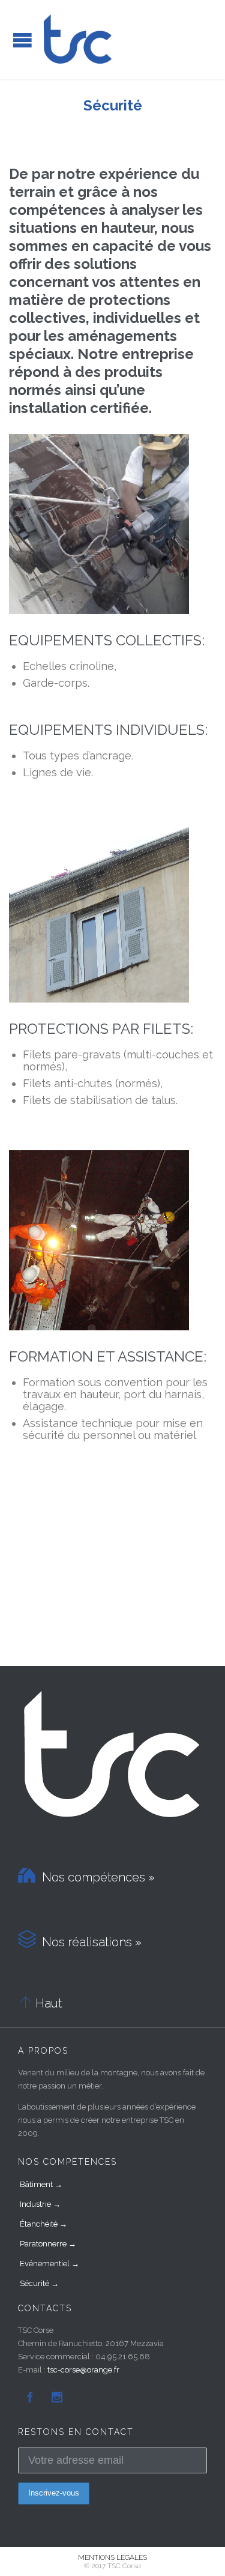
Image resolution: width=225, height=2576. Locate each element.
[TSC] (78, 40)
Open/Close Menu (22, 40)
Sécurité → (39, 2283)
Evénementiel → (49, 2264)
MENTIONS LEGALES (112, 2557)
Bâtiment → (41, 2184)
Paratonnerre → (48, 2244)
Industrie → (40, 2204)
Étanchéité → (43, 2224)
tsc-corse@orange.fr (83, 2370)
